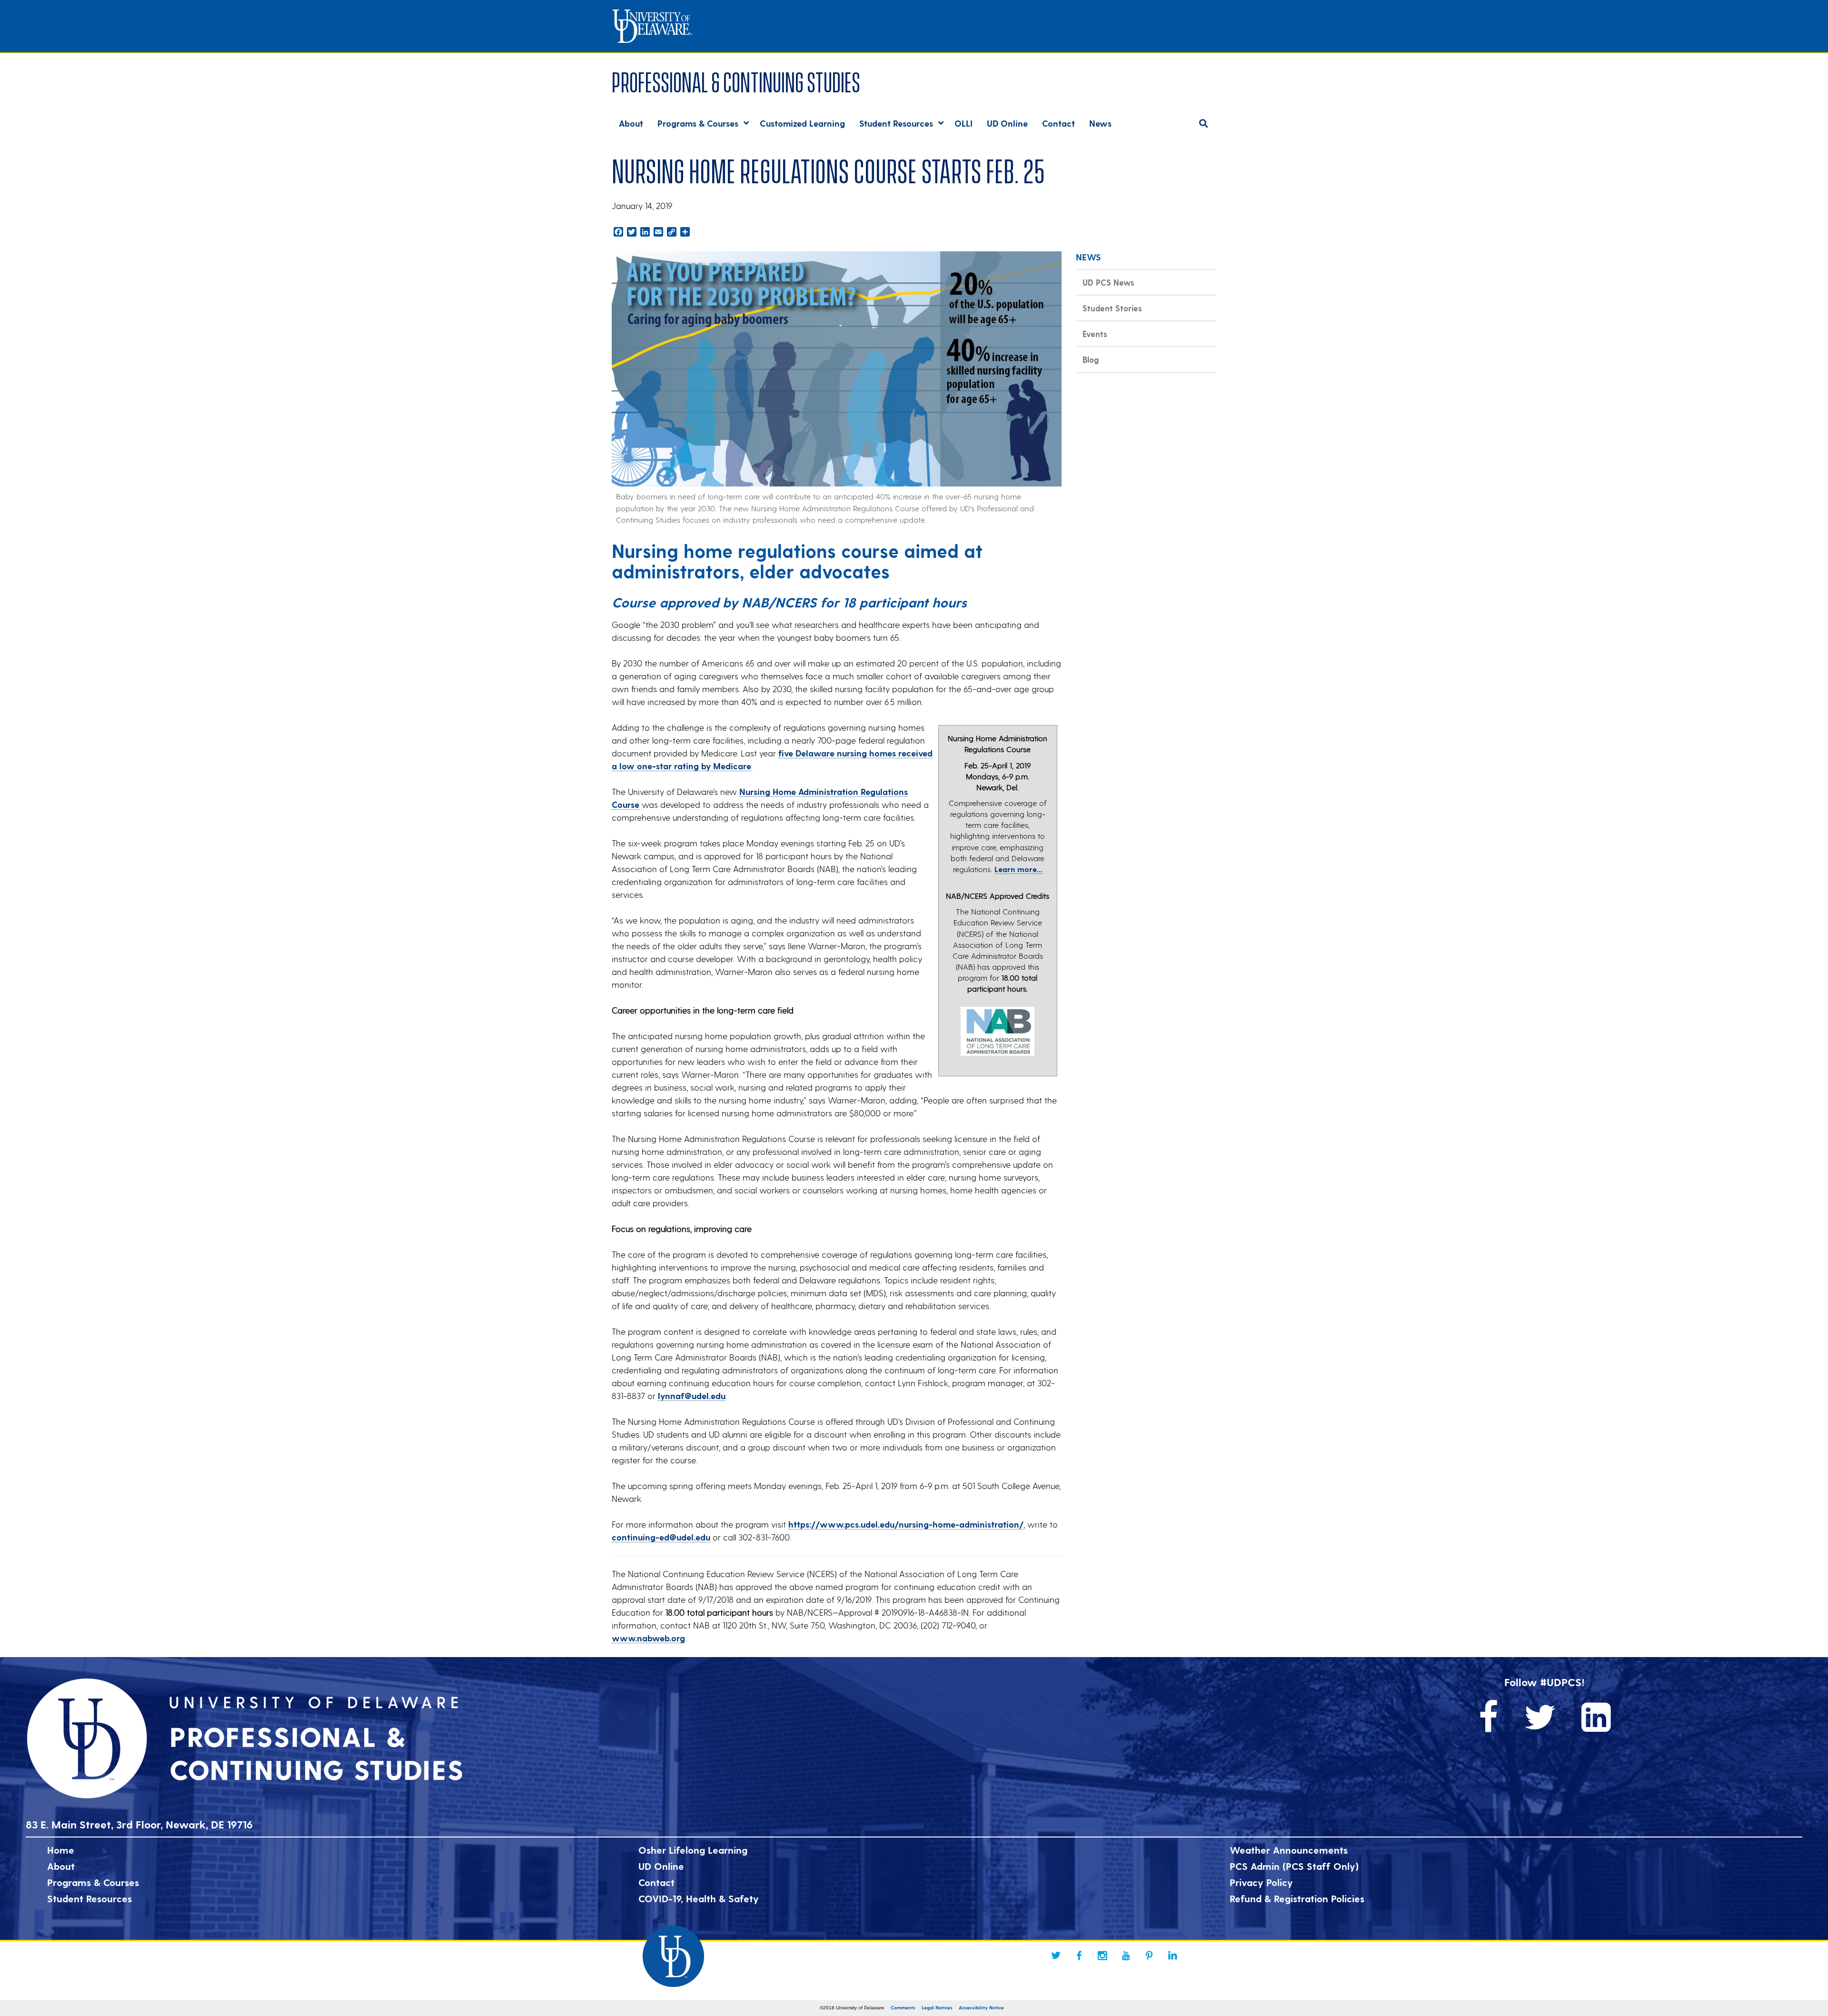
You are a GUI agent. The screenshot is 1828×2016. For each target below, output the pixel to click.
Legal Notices (937, 2007)
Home (61, 1850)
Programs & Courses (93, 1882)
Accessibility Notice (981, 2007)
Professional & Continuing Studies (736, 80)
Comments (903, 2007)
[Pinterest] (1149, 1956)
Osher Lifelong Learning (693, 1850)
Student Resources (89, 1898)
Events (1095, 334)
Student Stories (1112, 308)
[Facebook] (1079, 1956)
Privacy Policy (1261, 1882)
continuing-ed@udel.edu (661, 1537)
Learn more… (1018, 869)
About (61, 1866)
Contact (656, 1882)
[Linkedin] (1172, 1956)
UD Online (661, 1866)
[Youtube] (1126, 1956)
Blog (1091, 359)
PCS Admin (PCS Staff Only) (1294, 1866)
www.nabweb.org (648, 1638)
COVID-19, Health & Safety (699, 1898)
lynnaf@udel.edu (692, 1395)
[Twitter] (1056, 1956)
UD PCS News (1108, 282)
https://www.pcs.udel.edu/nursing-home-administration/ (906, 1524)
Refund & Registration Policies (1297, 1898)
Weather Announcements (1289, 1850)
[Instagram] (1103, 1956)
